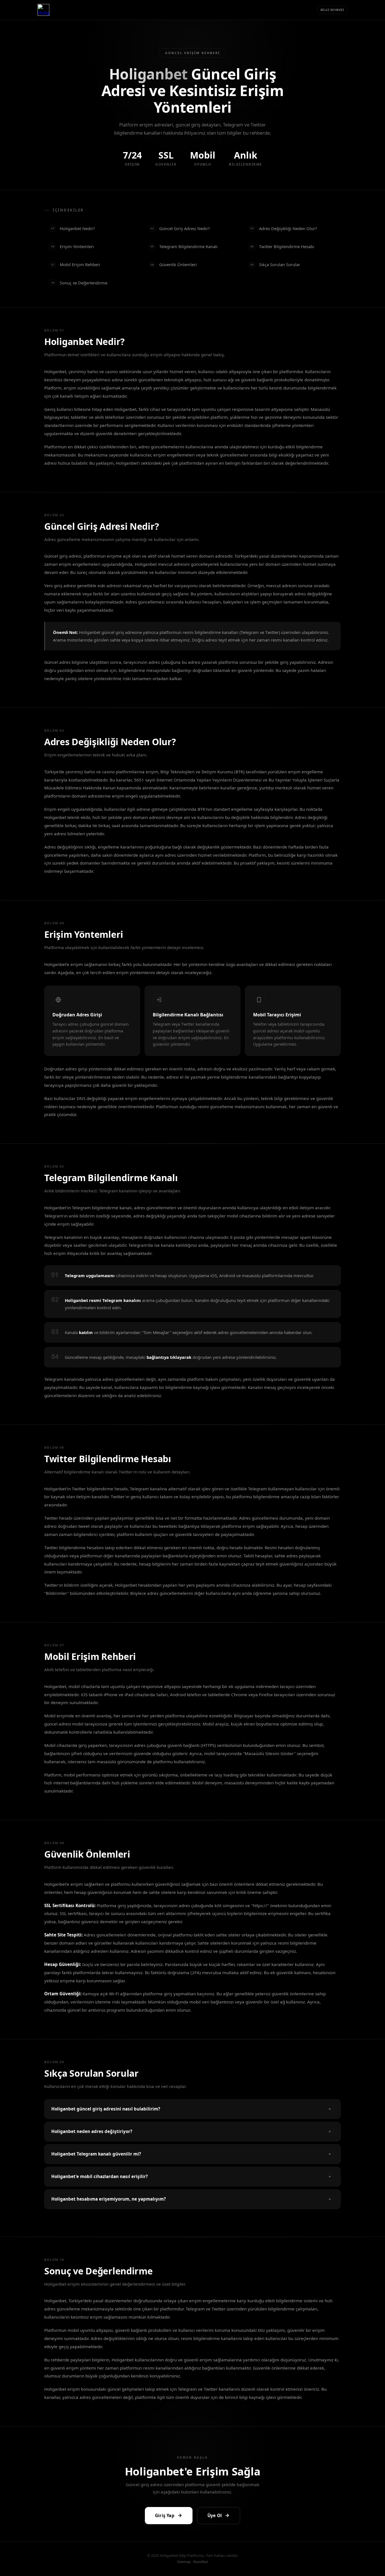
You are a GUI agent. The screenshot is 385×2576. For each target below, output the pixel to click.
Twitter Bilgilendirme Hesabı (282, 246)
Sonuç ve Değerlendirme (79, 283)
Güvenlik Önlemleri (174, 264)
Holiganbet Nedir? (73, 228)
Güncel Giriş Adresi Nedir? (180, 228)
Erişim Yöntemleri (72, 246)
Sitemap (184, 2562)
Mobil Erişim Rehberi (76, 264)
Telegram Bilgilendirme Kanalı (184, 246)
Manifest (201, 2562)
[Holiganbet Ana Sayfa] (43, 10)
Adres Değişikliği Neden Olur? (284, 228)
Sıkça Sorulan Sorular (275, 264)
